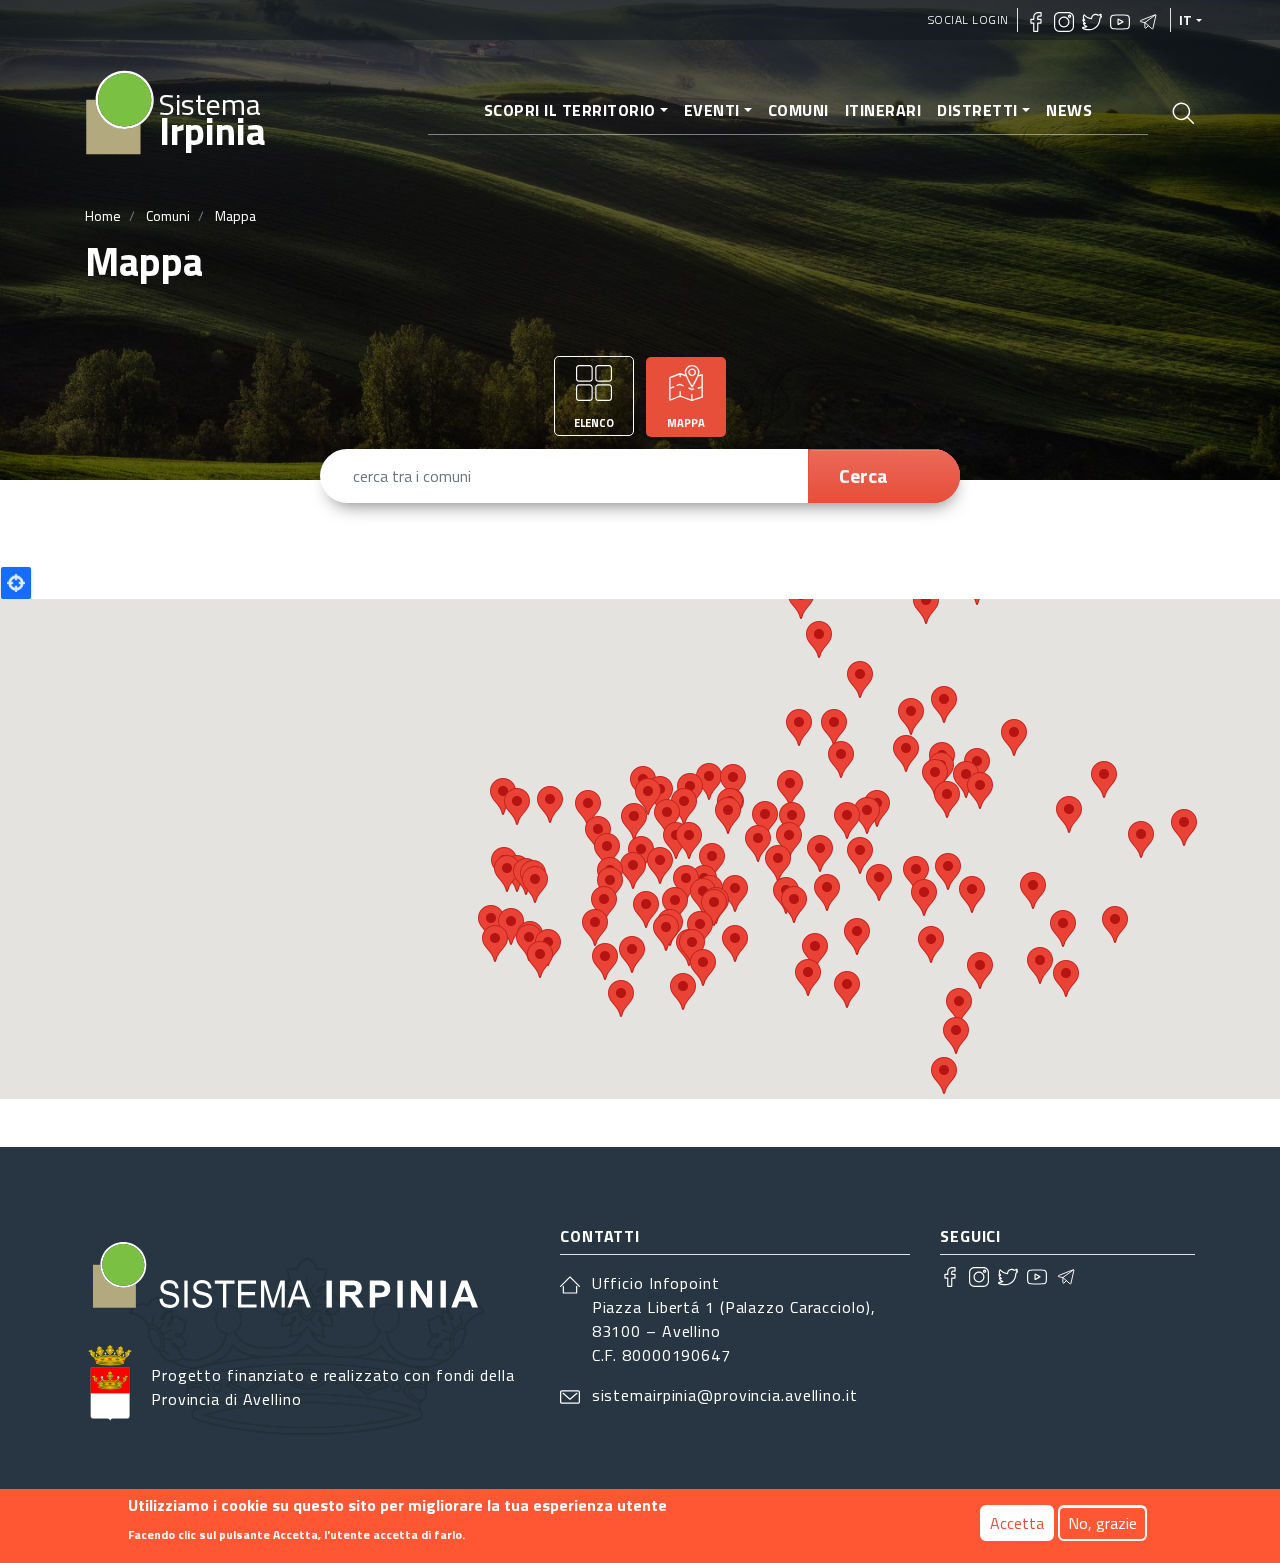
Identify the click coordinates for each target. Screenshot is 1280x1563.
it (1186, 20)
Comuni (798, 110)
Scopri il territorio (570, 110)
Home (103, 215)
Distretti (977, 110)
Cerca (863, 475)
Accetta (1017, 1523)
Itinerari (883, 110)
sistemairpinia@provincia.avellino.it (725, 1395)
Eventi (712, 110)
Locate (16, 583)
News (1069, 110)
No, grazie (1102, 1523)
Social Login (968, 19)
